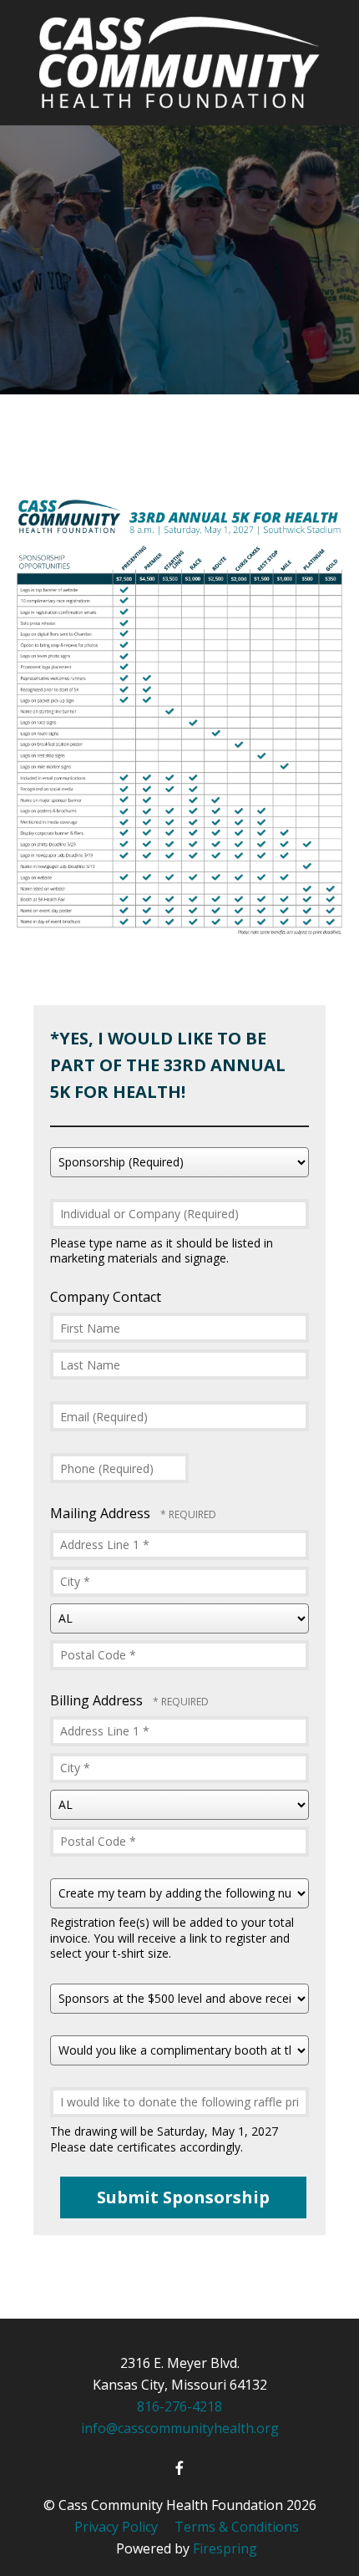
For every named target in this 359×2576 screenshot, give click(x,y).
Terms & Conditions (237, 2527)
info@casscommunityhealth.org (180, 2428)
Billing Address (98, 1700)
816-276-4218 (179, 2406)
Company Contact (106, 1297)
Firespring (225, 2548)
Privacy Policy (116, 2527)
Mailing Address (102, 1513)
